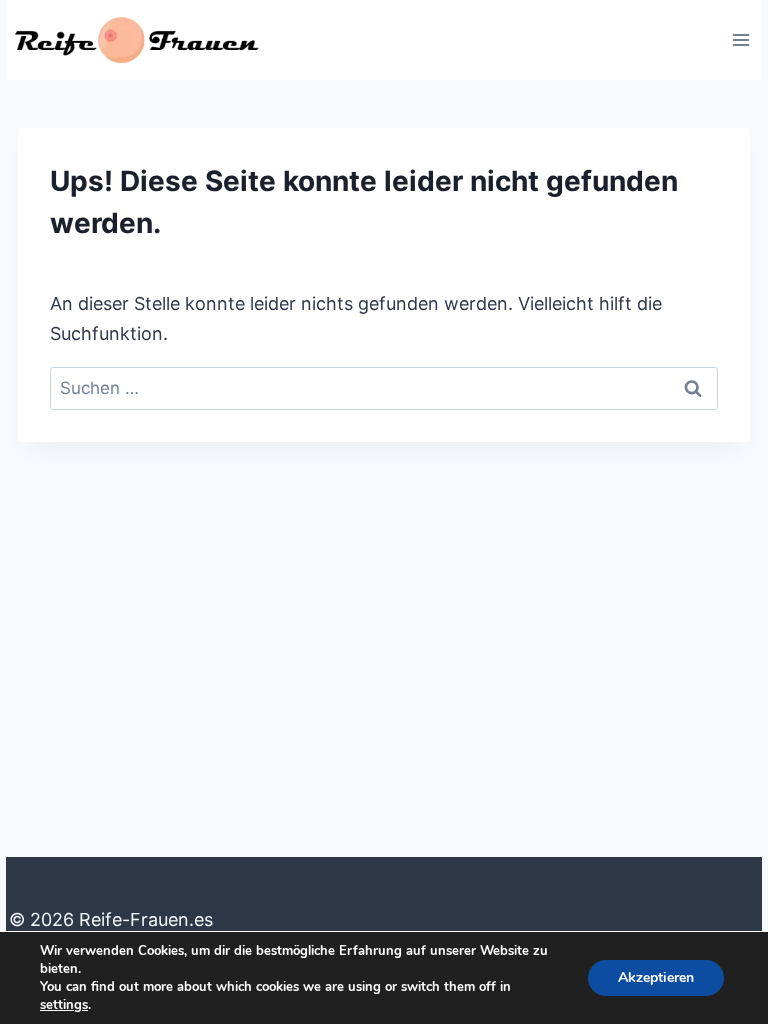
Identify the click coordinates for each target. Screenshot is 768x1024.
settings (64, 1005)
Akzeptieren (656, 977)
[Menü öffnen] (740, 39)
